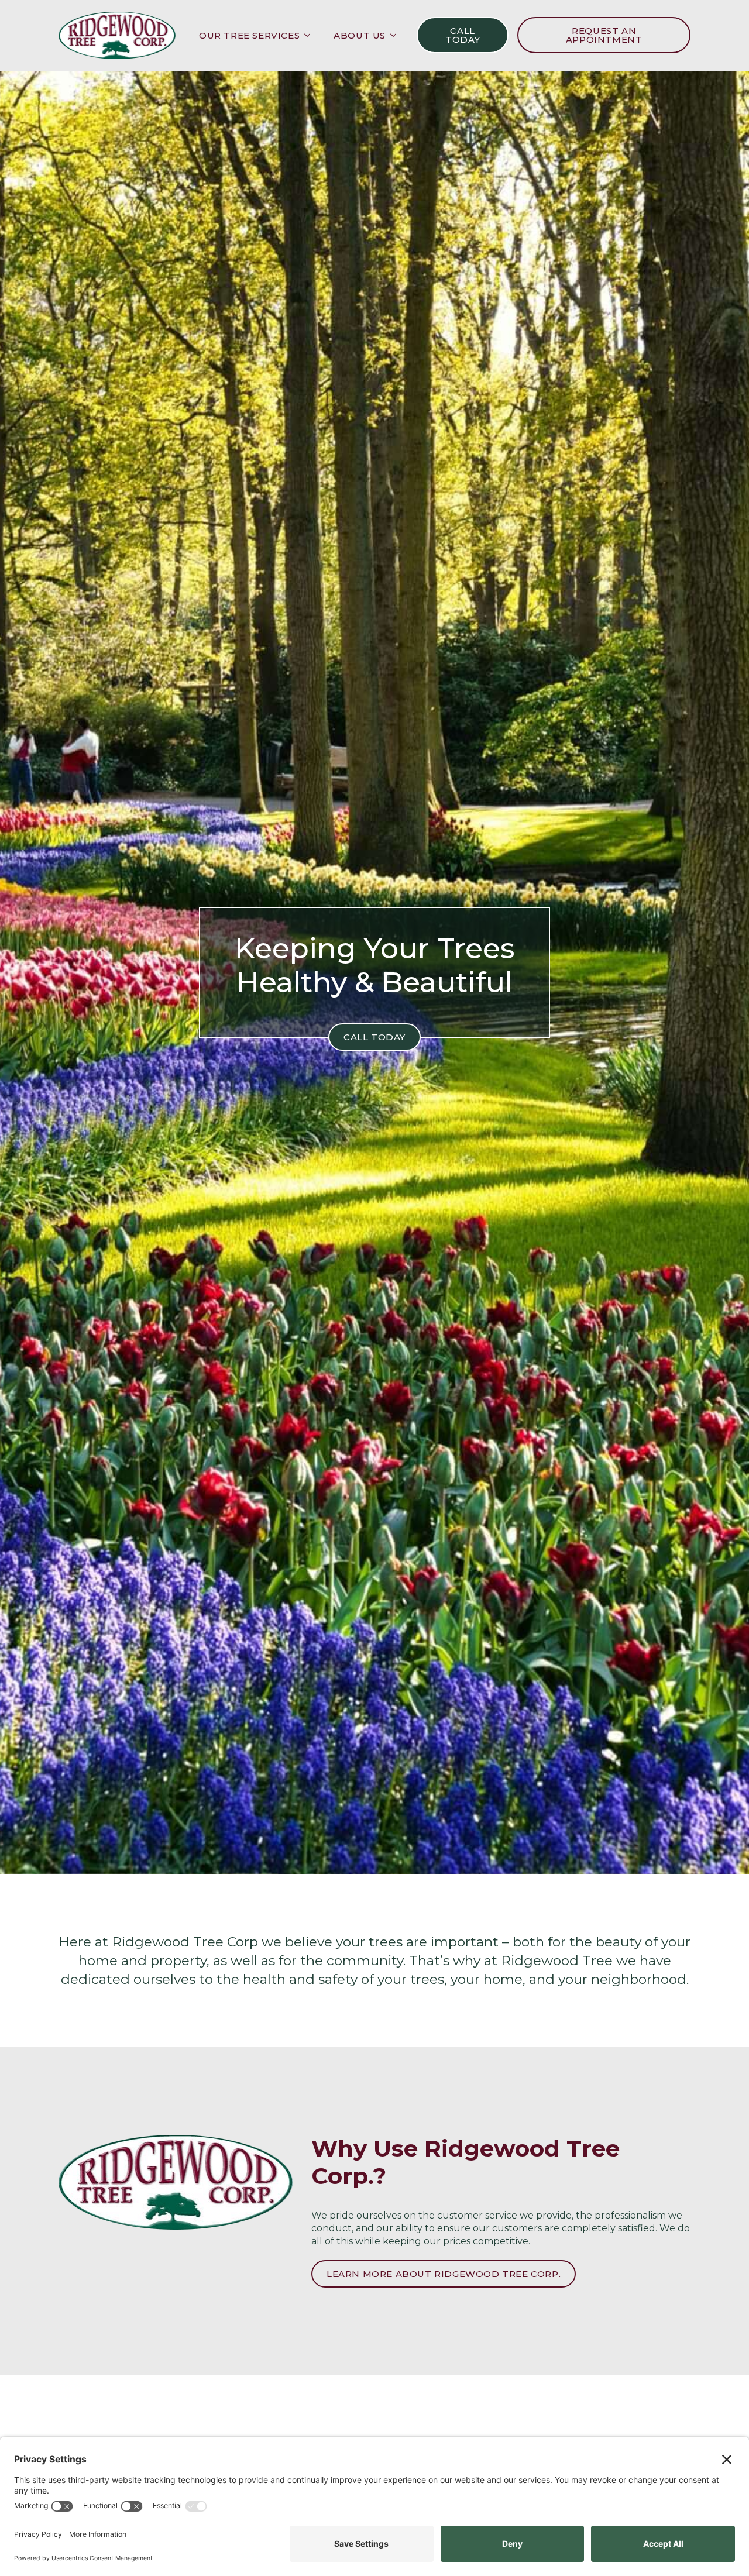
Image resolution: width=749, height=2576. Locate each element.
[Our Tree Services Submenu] (311, 35)
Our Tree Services (249, 35)
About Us (360, 35)
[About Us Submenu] (397, 35)
